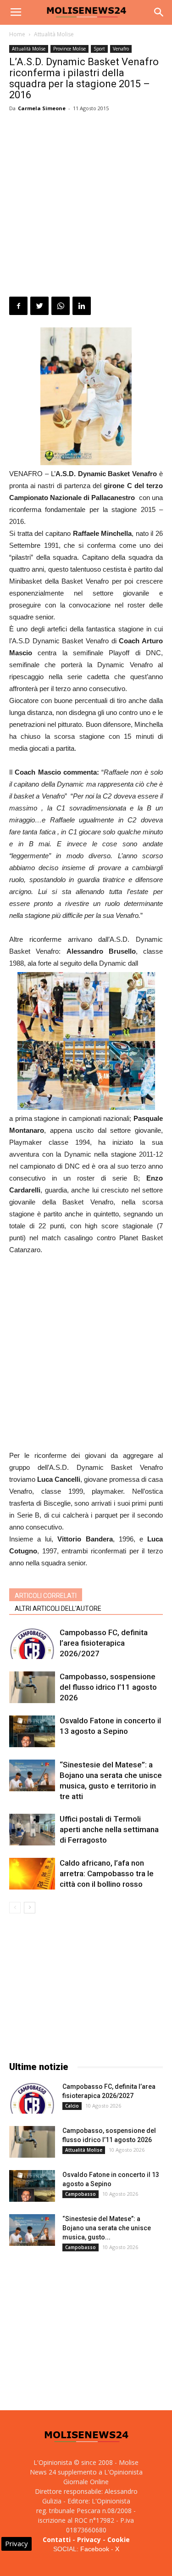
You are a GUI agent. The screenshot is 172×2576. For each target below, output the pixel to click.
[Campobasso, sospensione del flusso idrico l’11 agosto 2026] (32, 1687)
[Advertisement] (86, 206)
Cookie (119, 2539)
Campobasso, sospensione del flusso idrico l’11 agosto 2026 (108, 1687)
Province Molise (69, 49)
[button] (159, 12)
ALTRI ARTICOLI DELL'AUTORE (58, 1609)
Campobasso (80, 2194)
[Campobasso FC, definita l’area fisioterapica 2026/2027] (32, 1643)
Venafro (121, 49)
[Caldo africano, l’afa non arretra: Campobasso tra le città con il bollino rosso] (32, 1874)
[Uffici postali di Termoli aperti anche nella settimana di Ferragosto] (32, 1830)
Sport (99, 49)
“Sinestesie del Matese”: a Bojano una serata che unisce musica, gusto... (107, 2228)
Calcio (72, 2106)
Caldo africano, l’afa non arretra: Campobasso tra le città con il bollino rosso (107, 1873)
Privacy (89, 2539)
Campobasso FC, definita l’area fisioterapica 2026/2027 (104, 1643)
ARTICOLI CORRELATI (46, 1596)
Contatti (57, 2539)
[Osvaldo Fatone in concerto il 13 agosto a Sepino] (32, 1731)
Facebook (95, 2549)
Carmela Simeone (42, 108)
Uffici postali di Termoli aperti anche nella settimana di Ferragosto (109, 1829)
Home (17, 34)
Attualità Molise (54, 34)
